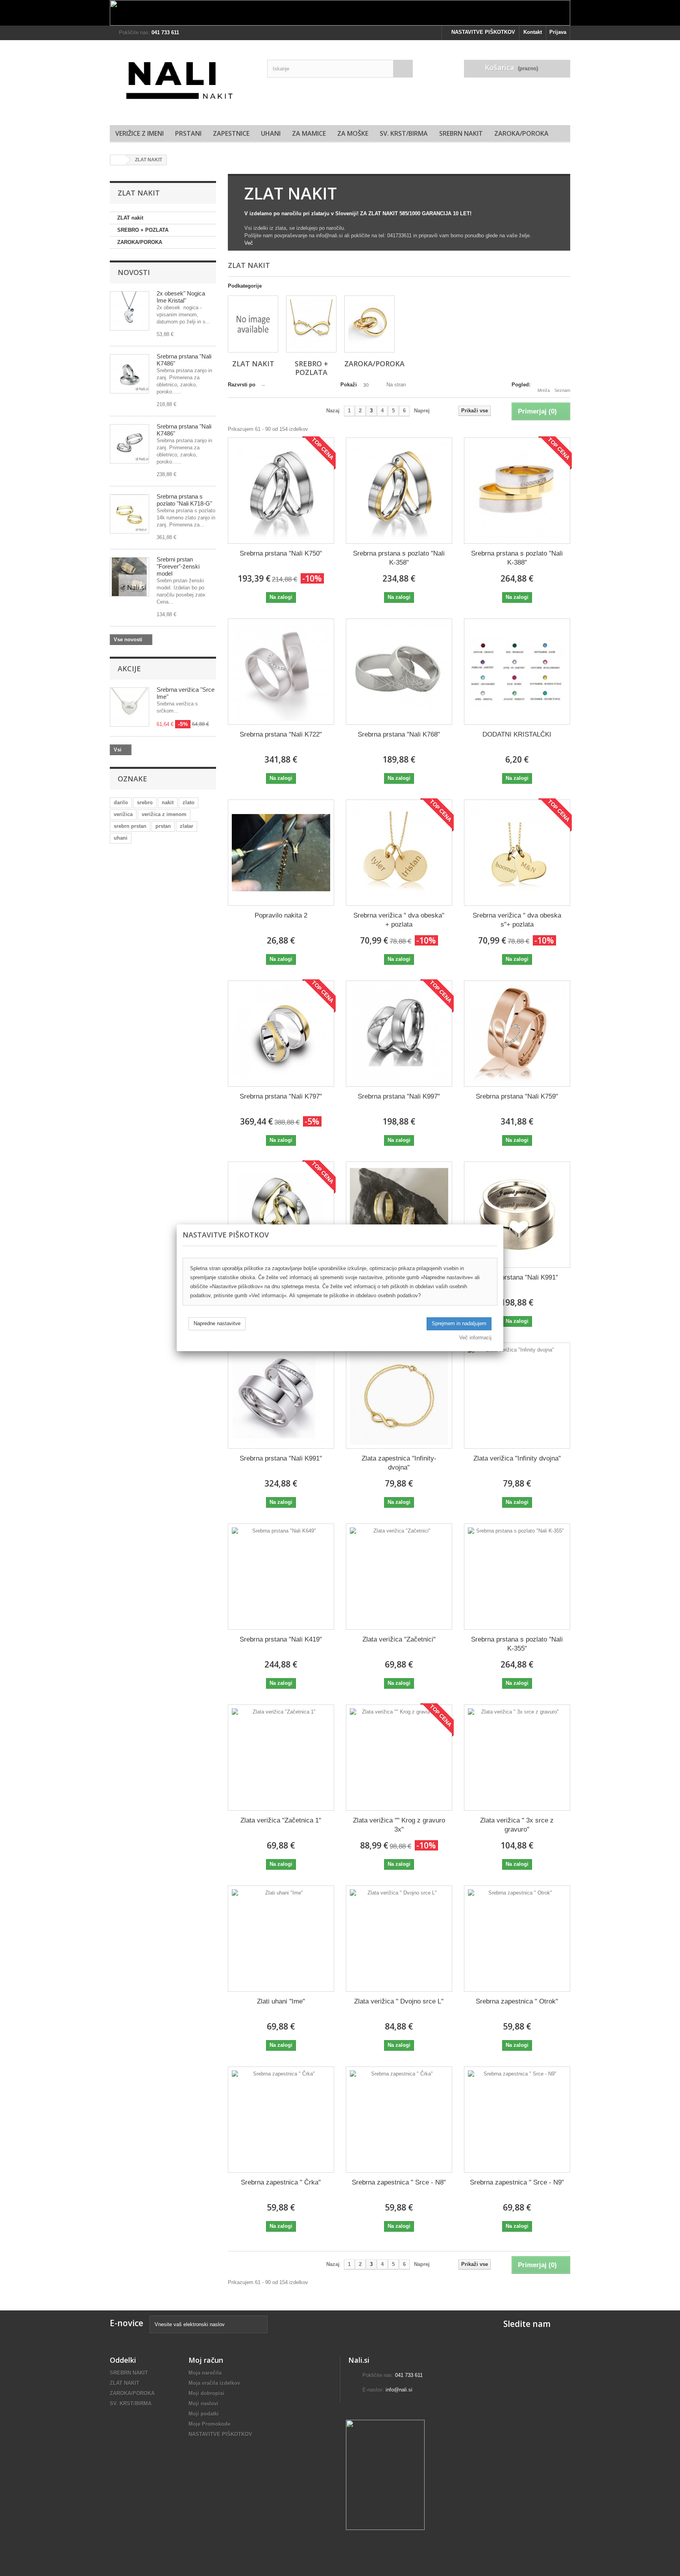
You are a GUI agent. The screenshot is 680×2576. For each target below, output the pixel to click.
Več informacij (475, 1338)
